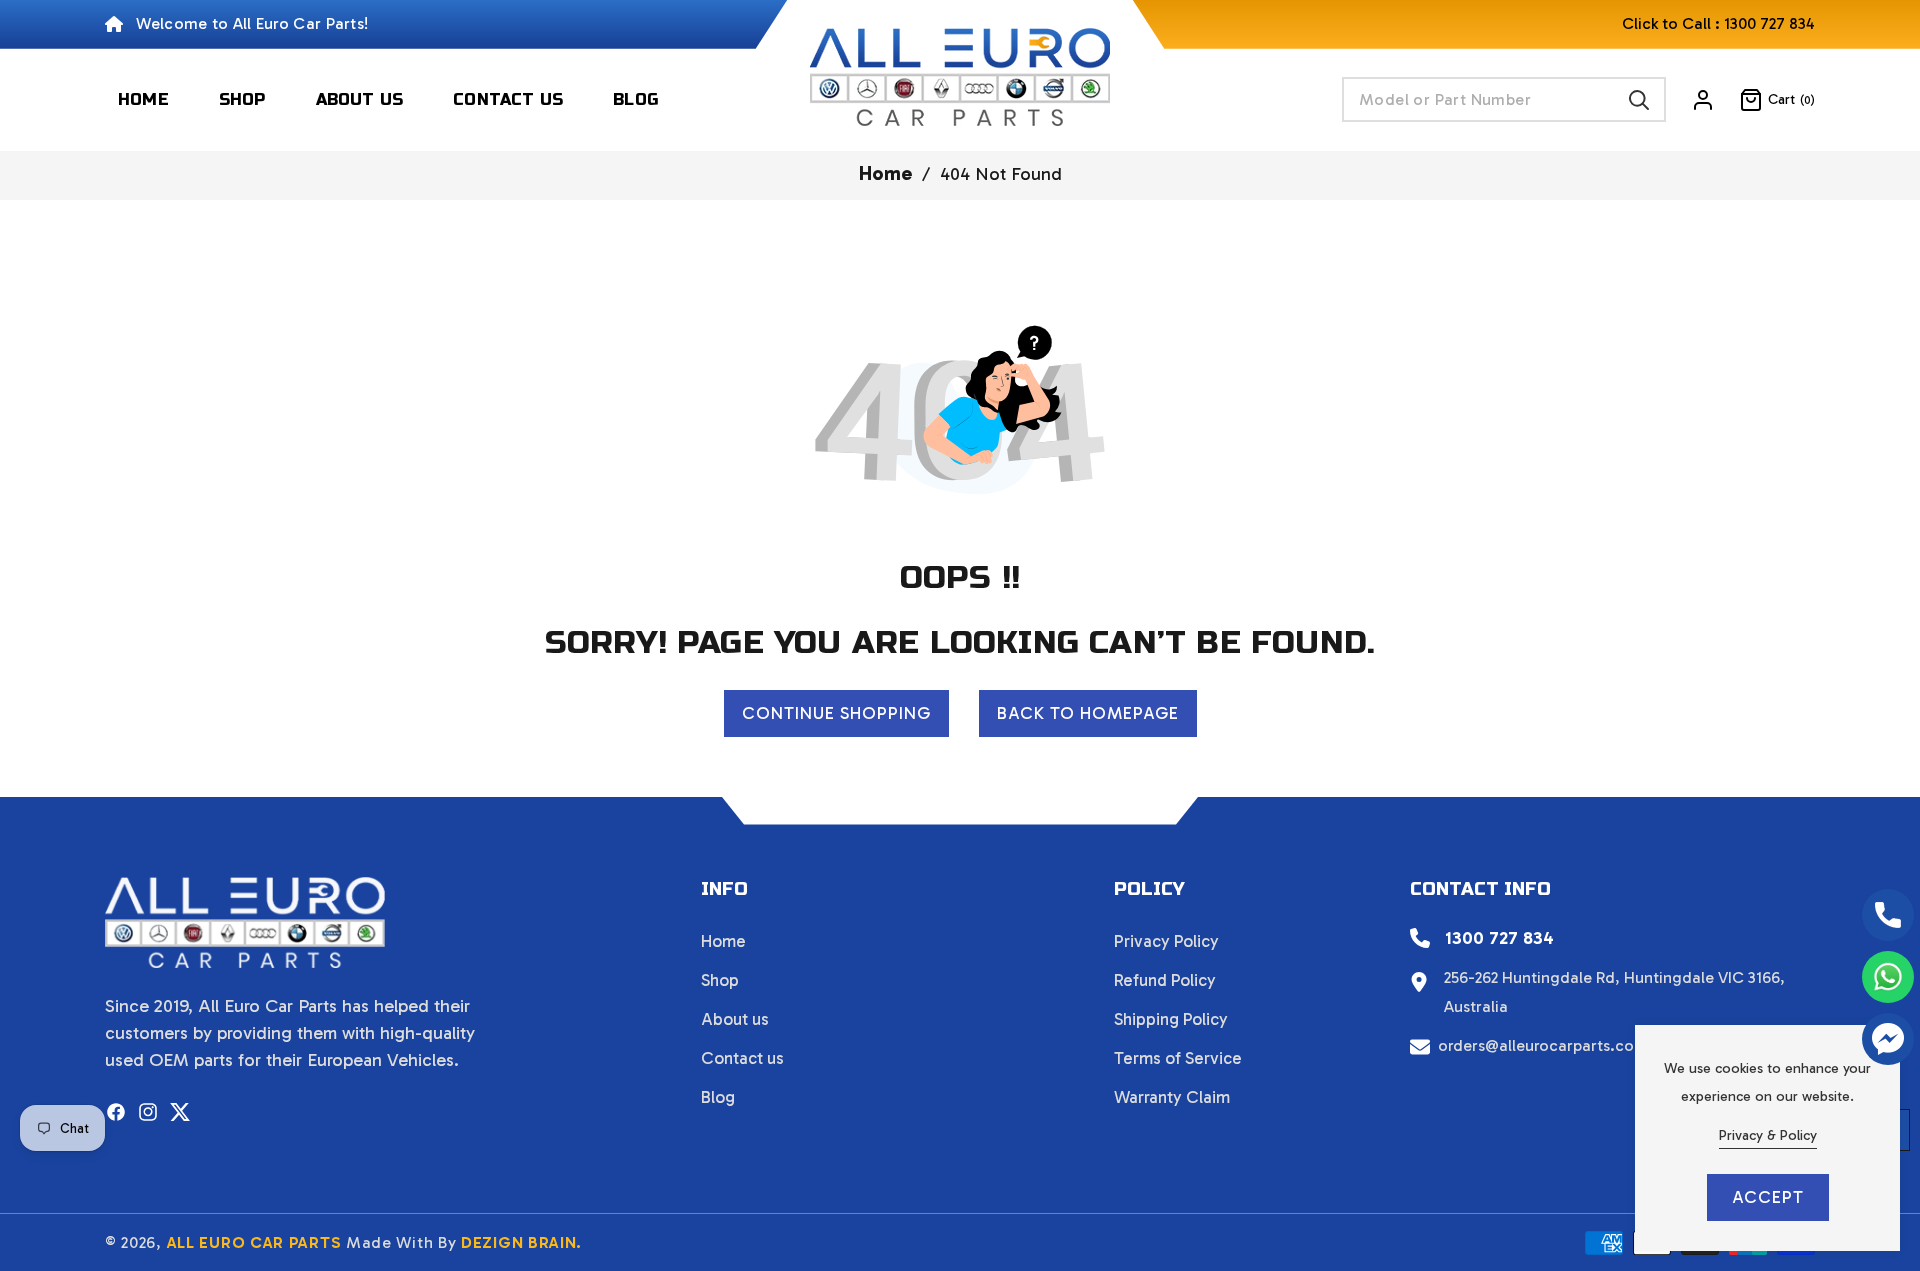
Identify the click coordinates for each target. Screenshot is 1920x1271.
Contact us (742, 1058)
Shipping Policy (1171, 1019)
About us (735, 1019)
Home (885, 173)
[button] (1765, 100)
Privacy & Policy (1768, 1135)
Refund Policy (1165, 980)
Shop (720, 980)
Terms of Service (1178, 1058)
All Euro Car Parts (254, 1242)
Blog (718, 1097)
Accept (1768, 1197)
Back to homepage (1088, 713)
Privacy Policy (1166, 941)
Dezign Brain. (521, 1242)
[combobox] (1504, 99)
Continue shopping (836, 713)
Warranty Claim (1172, 1097)
